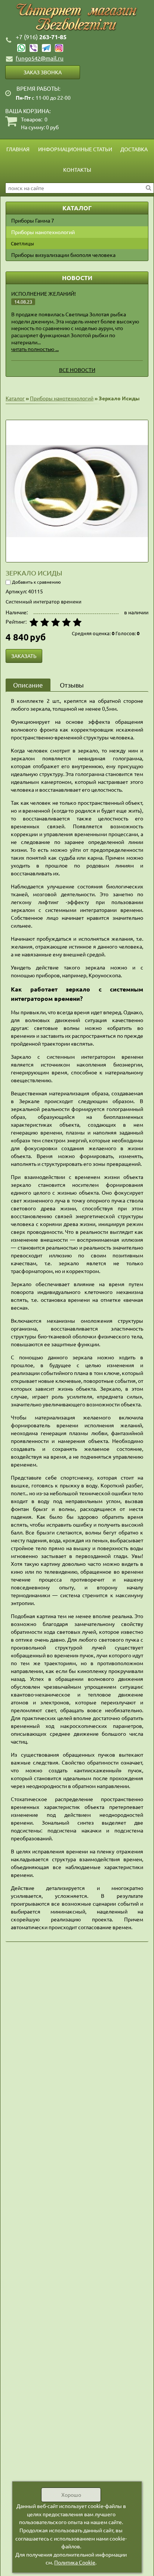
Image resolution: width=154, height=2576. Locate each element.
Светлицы (22, 243)
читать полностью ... (35, 349)
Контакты (77, 170)
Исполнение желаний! (44, 294)
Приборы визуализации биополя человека (63, 255)
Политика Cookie (75, 2562)
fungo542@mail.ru (40, 58)
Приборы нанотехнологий (43, 232)
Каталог (15, 398)
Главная (18, 149)
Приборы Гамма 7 (33, 220)
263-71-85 (41, 37)
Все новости (77, 370)
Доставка (134, 149)
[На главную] (77, 17)
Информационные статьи (75, 149)
